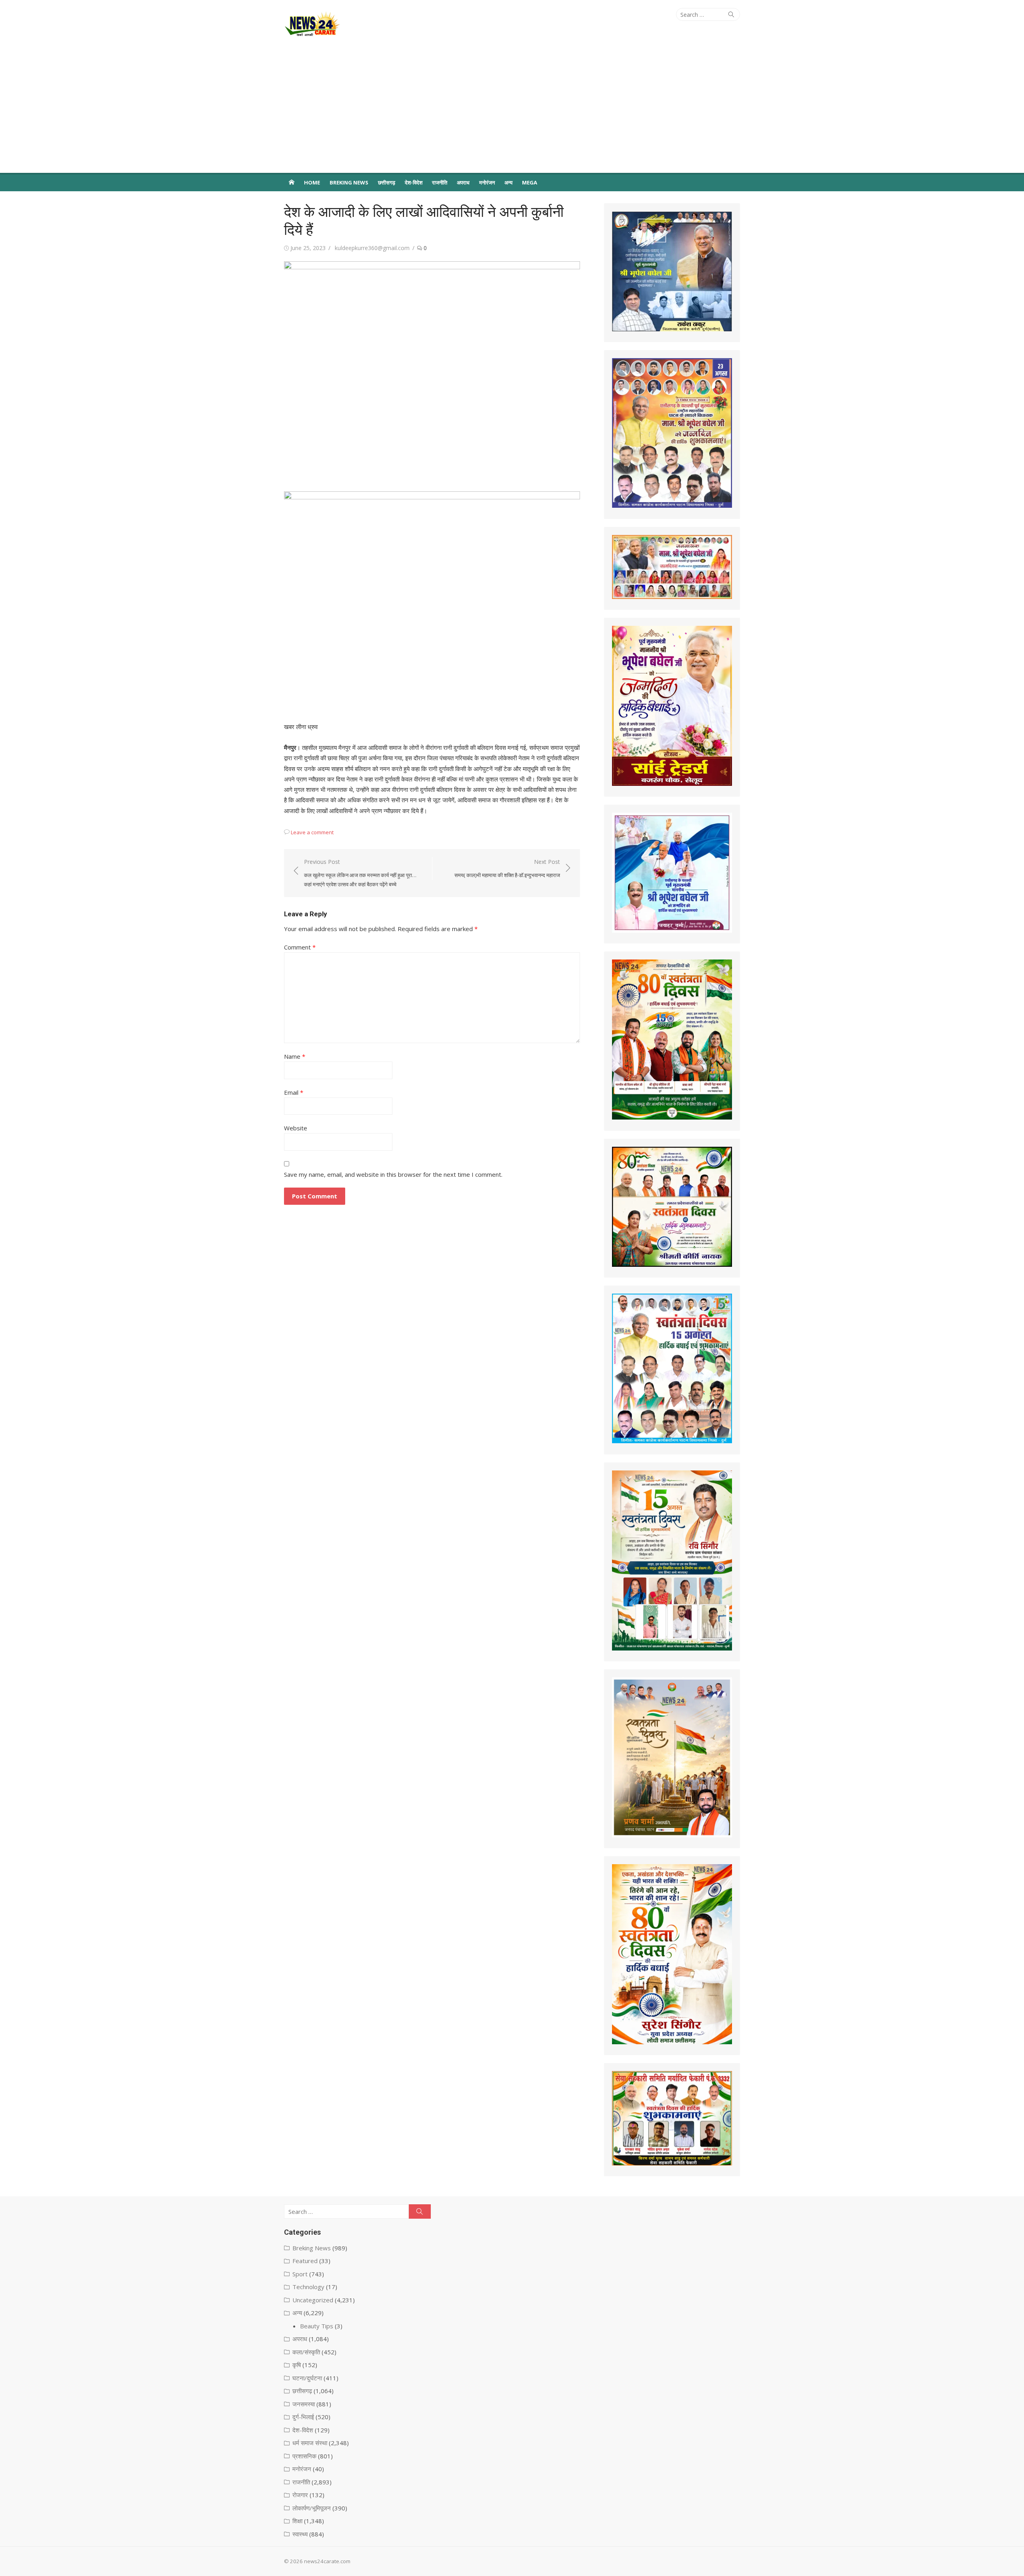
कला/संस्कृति (306, 2352)
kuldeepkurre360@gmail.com (372, 248)
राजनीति (440, 182)
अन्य (508, 182)
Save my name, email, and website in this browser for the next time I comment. (393, 1174)
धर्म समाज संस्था (310, 2443)
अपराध (463, 182)
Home (312, 182)
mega (530, 182)
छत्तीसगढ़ (387, 182)
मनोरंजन (487, 182)
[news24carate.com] (292, 182)
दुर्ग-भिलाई (303, 2417)
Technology (308, 2287)
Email (294, 1092)
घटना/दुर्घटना (307, 2378)
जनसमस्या (304, 2404)
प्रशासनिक (304, 2456)
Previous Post (360, 873)
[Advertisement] (512, 113)
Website (296, 1128)
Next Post (507, 868)
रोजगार (300, 2495)
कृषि (297, 2365)
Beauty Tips (317, 2326)
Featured (305, 2261)
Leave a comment (312, 832)
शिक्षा (297, 2521)
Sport (300, 2274)
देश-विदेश (414, 182)
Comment (300, 947)
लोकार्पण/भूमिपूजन (312, 2508)
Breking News (349, 182)
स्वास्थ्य (300, 2534)
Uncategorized (313, 2300)
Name (295, 1056)
